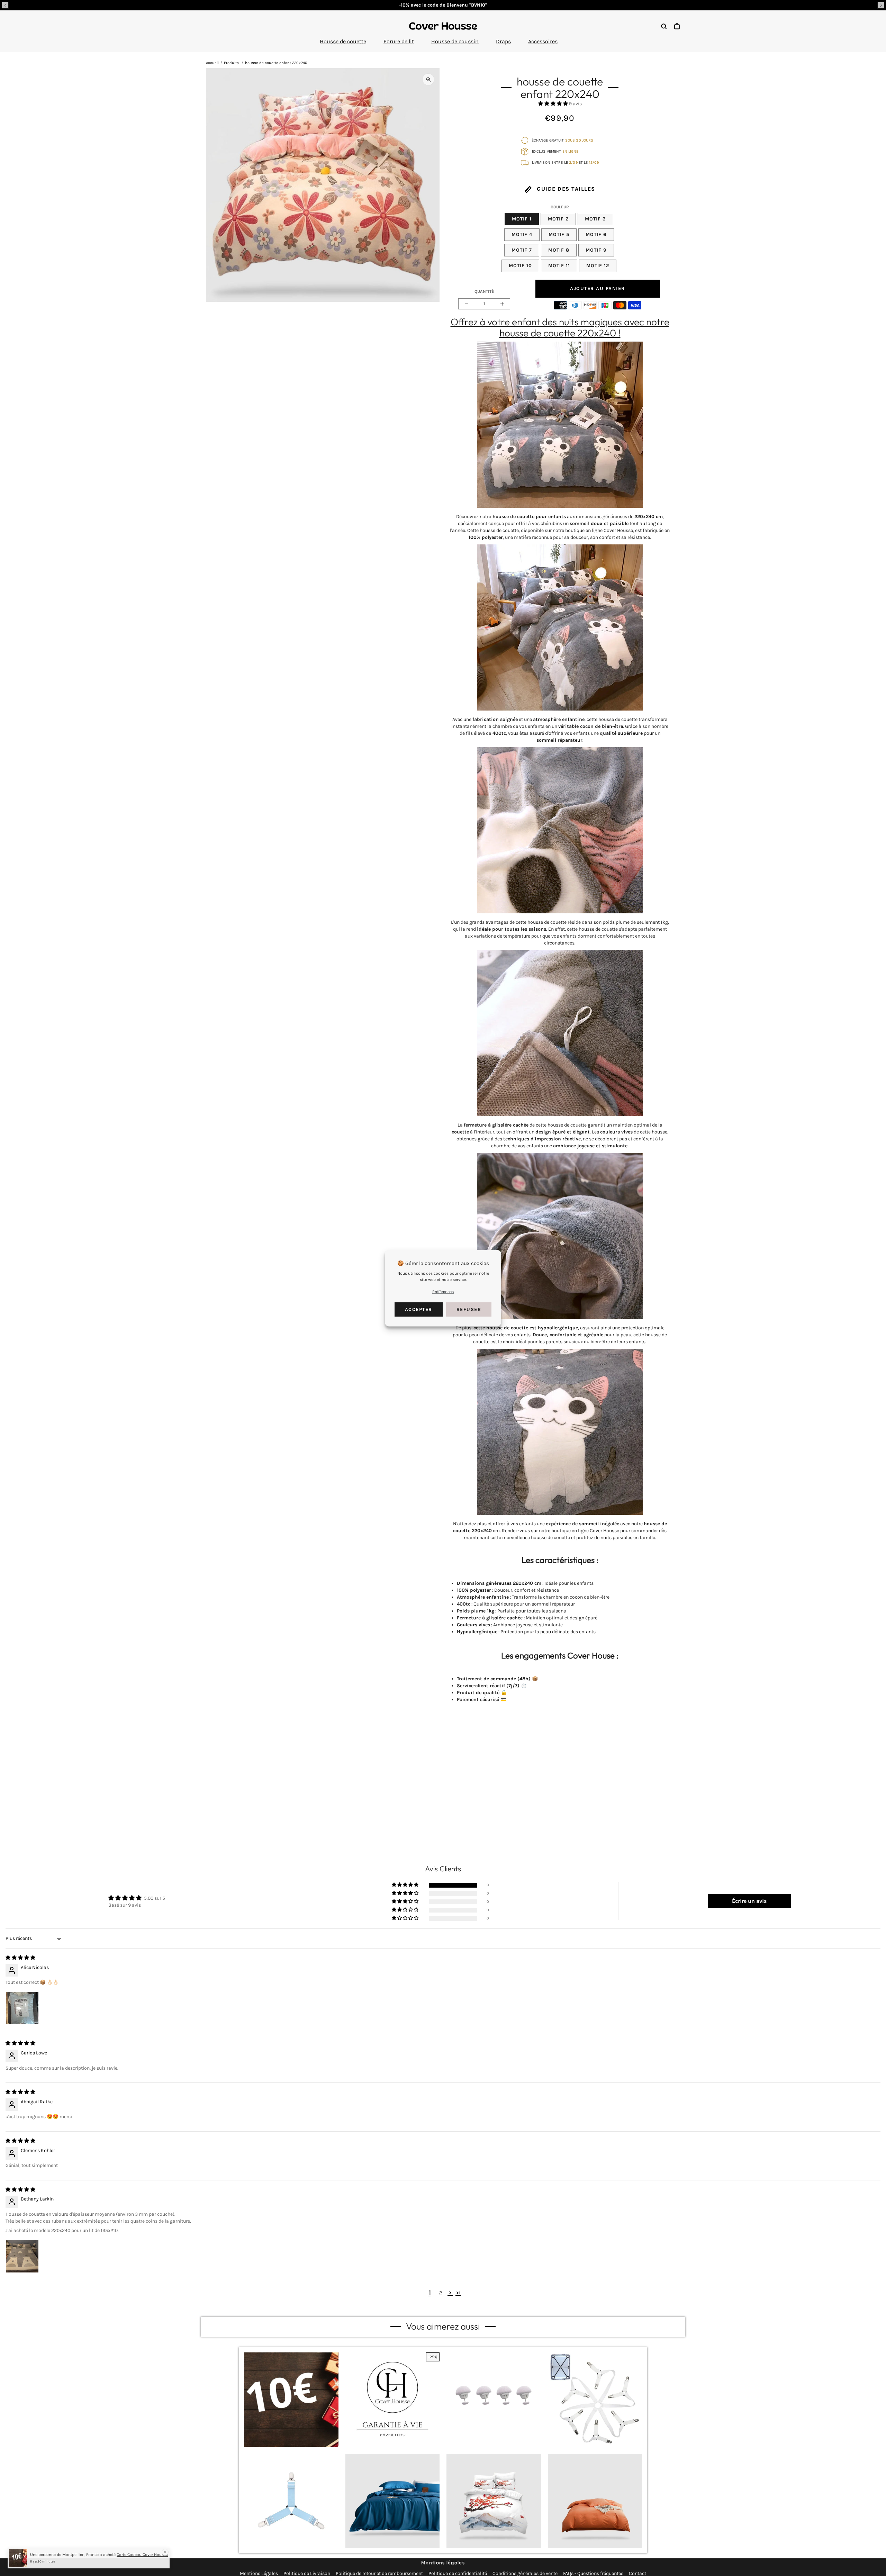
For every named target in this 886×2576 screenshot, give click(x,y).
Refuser (469, 1309)
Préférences (443, 1291)
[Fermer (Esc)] (516, 1245)
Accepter (419, 1309)
